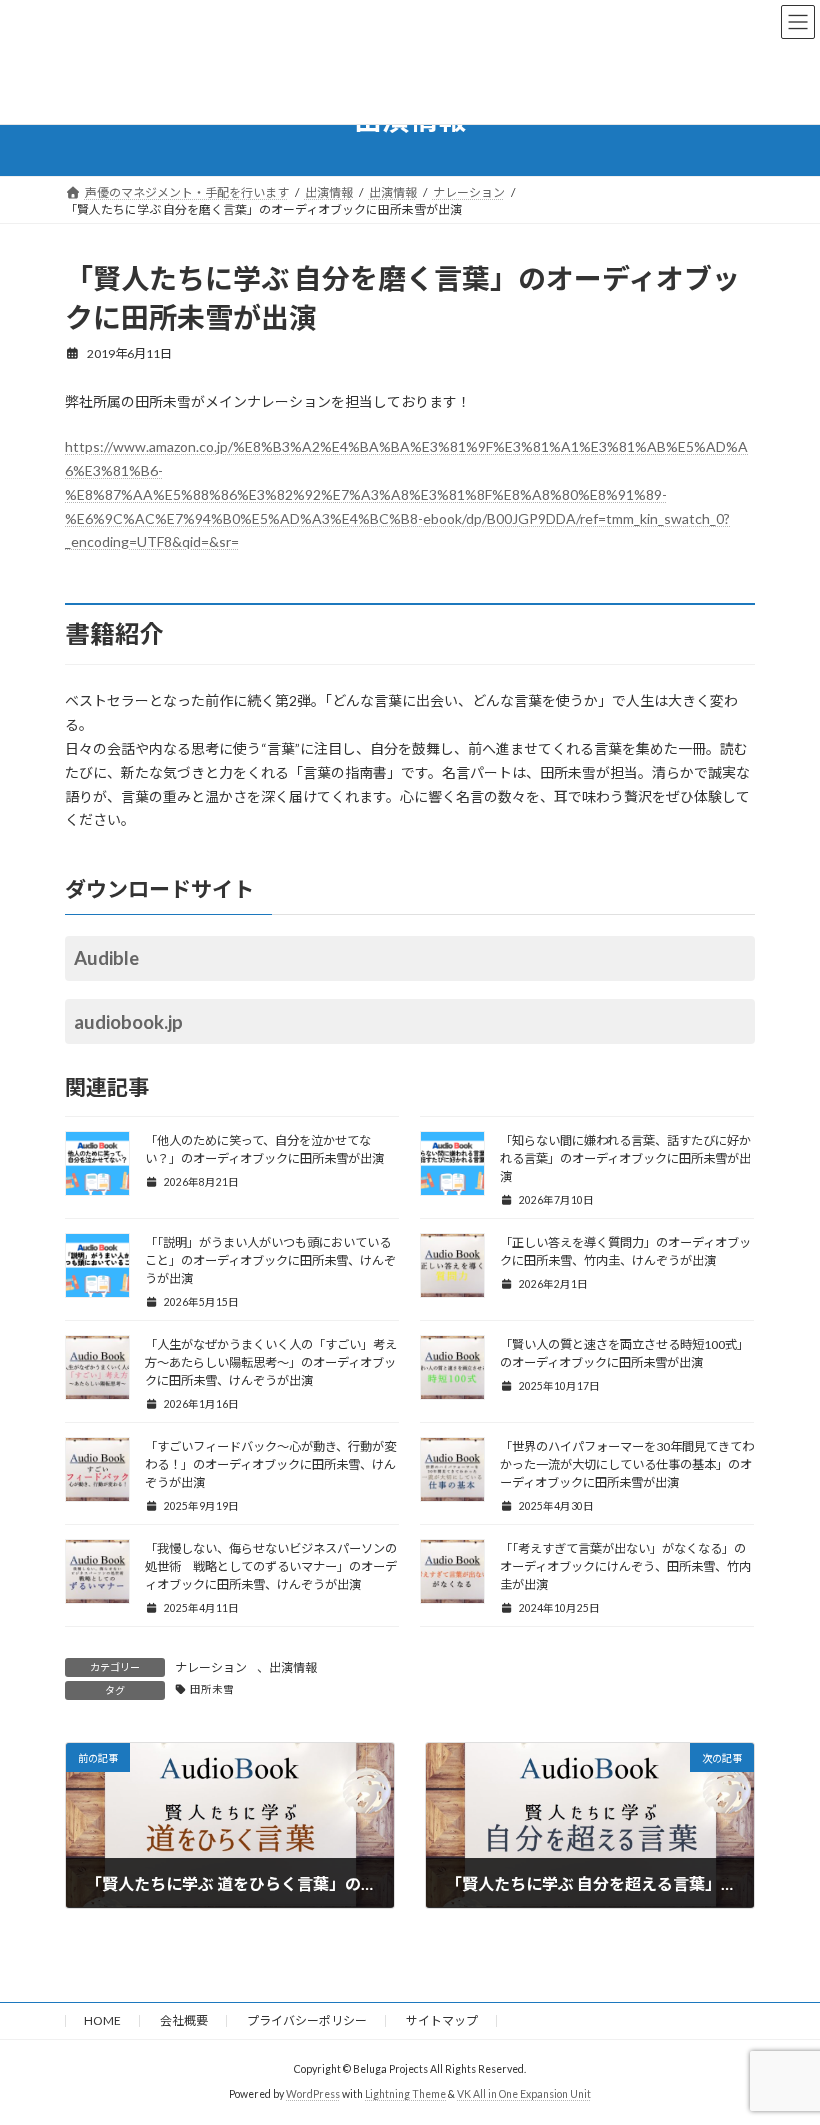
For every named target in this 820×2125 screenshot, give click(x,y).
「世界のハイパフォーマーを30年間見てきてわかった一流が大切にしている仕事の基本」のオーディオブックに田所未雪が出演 (627, 1464)
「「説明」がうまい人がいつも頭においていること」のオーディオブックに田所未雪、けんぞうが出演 (270, 1260)
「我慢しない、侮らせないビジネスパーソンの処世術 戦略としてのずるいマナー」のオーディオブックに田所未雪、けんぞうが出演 (271, 1566)
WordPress (313, 2094)
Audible (106, 958)
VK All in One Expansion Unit (524, 2094)
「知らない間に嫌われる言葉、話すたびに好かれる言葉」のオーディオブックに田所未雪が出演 (625, 1158)
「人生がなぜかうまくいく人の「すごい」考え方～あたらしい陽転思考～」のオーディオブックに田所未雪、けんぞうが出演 (271, 1362)
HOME (102, 2020)
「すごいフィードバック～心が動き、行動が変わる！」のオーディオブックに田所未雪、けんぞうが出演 (270, 1464)
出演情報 (293, 1667)
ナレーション (211, 1667)
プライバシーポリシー (307, 2020)
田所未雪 (212, 1689)
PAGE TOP (782, 2040)
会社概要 (184, 2020)
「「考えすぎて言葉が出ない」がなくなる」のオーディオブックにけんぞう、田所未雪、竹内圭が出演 (625, 1566)
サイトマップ (442, 2020)
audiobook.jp (128, 1022)
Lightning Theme (405, 2094)
